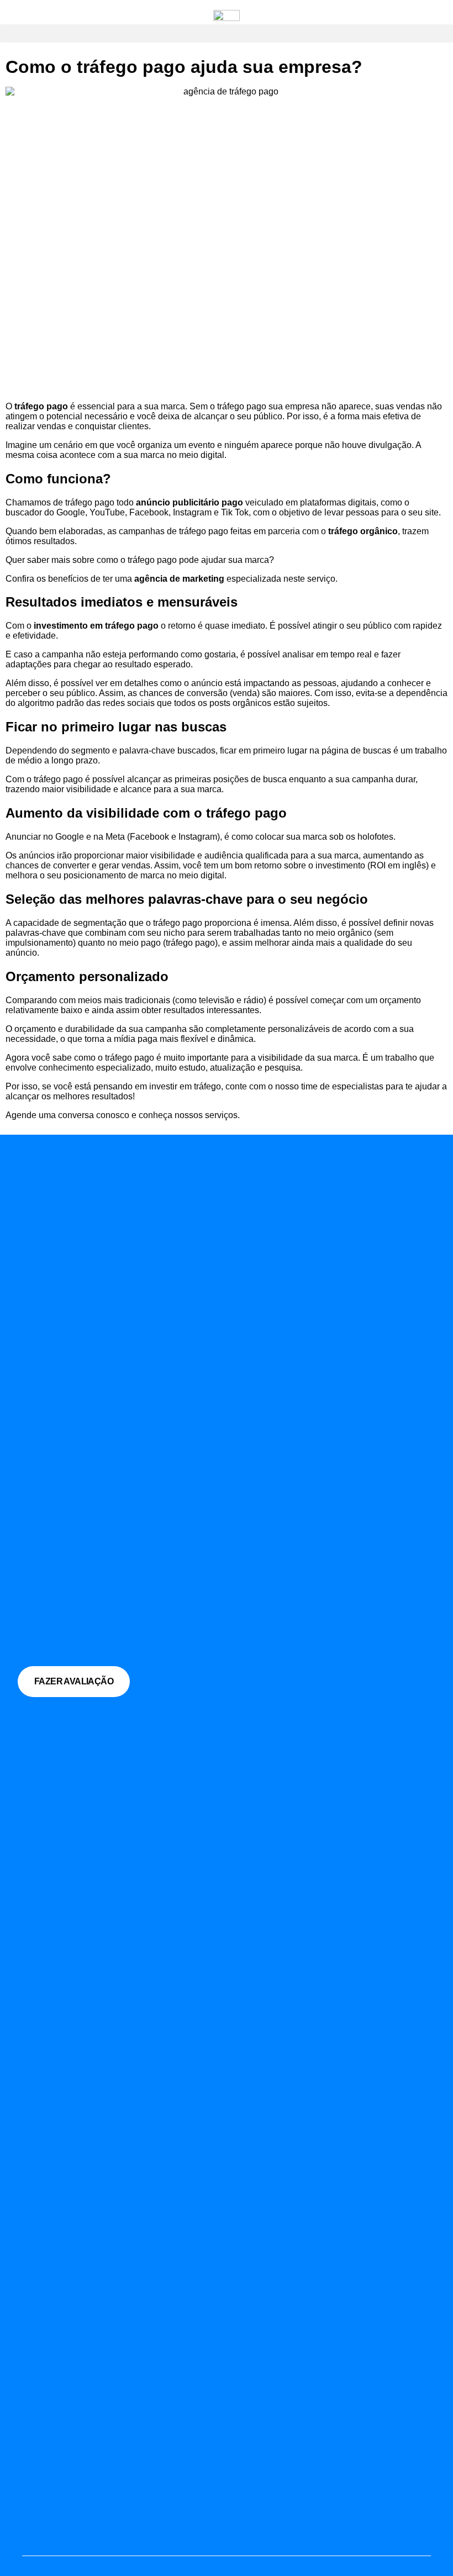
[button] (227, 33)
